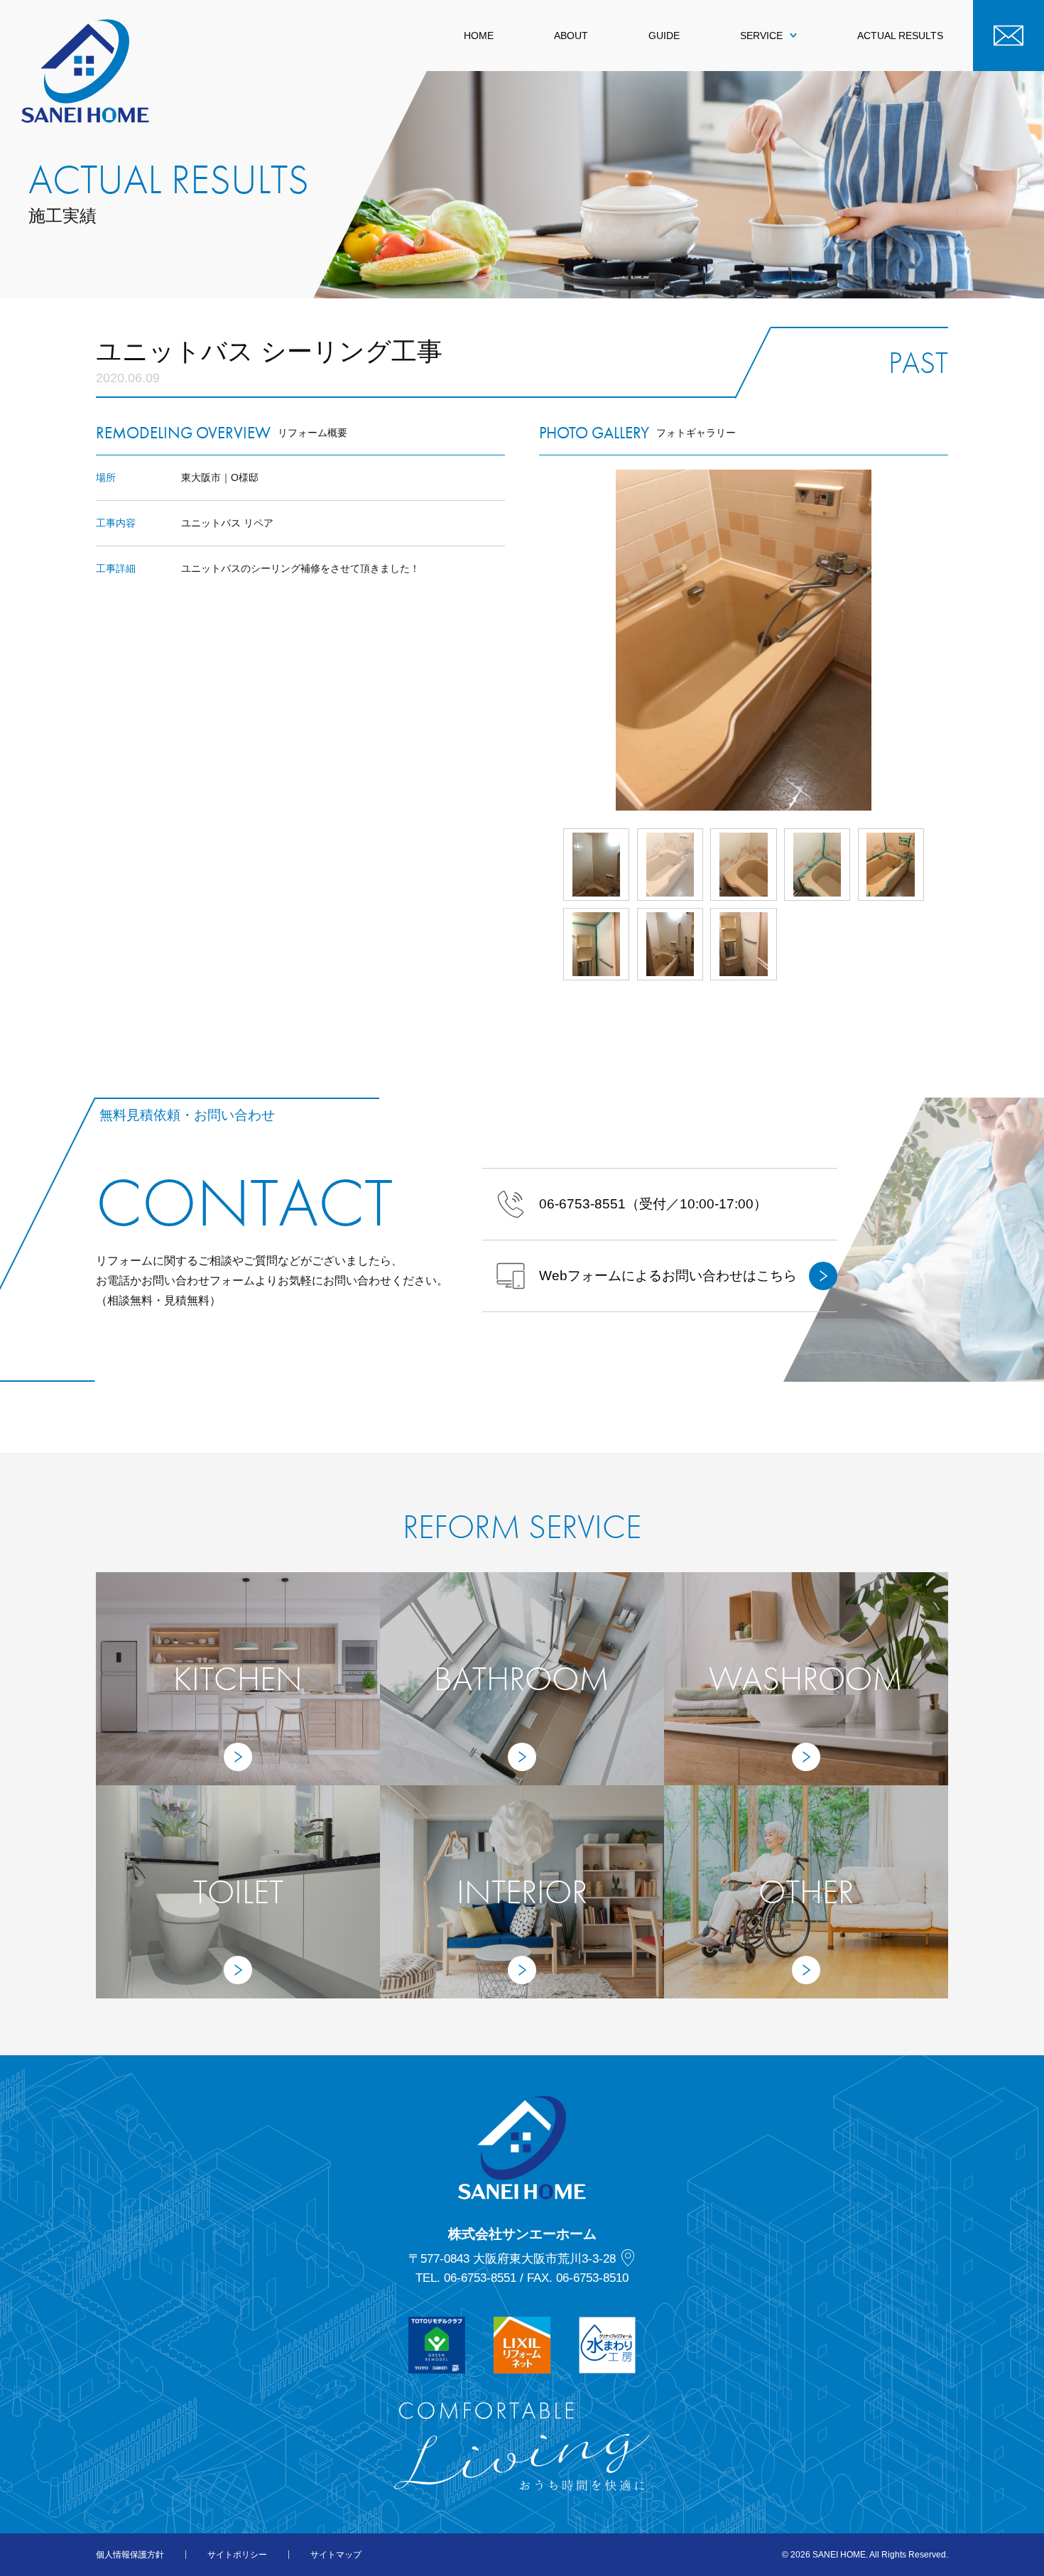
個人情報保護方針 (130, 2555)
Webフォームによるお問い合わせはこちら (668, 1276)
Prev (539, 640)
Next (948, 640)
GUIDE (664, 36)
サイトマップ (336, 2555)
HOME (479, 36)
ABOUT (571, 36)
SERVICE (761, 36)
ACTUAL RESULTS (900, 36)
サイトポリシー (237, 2555)
